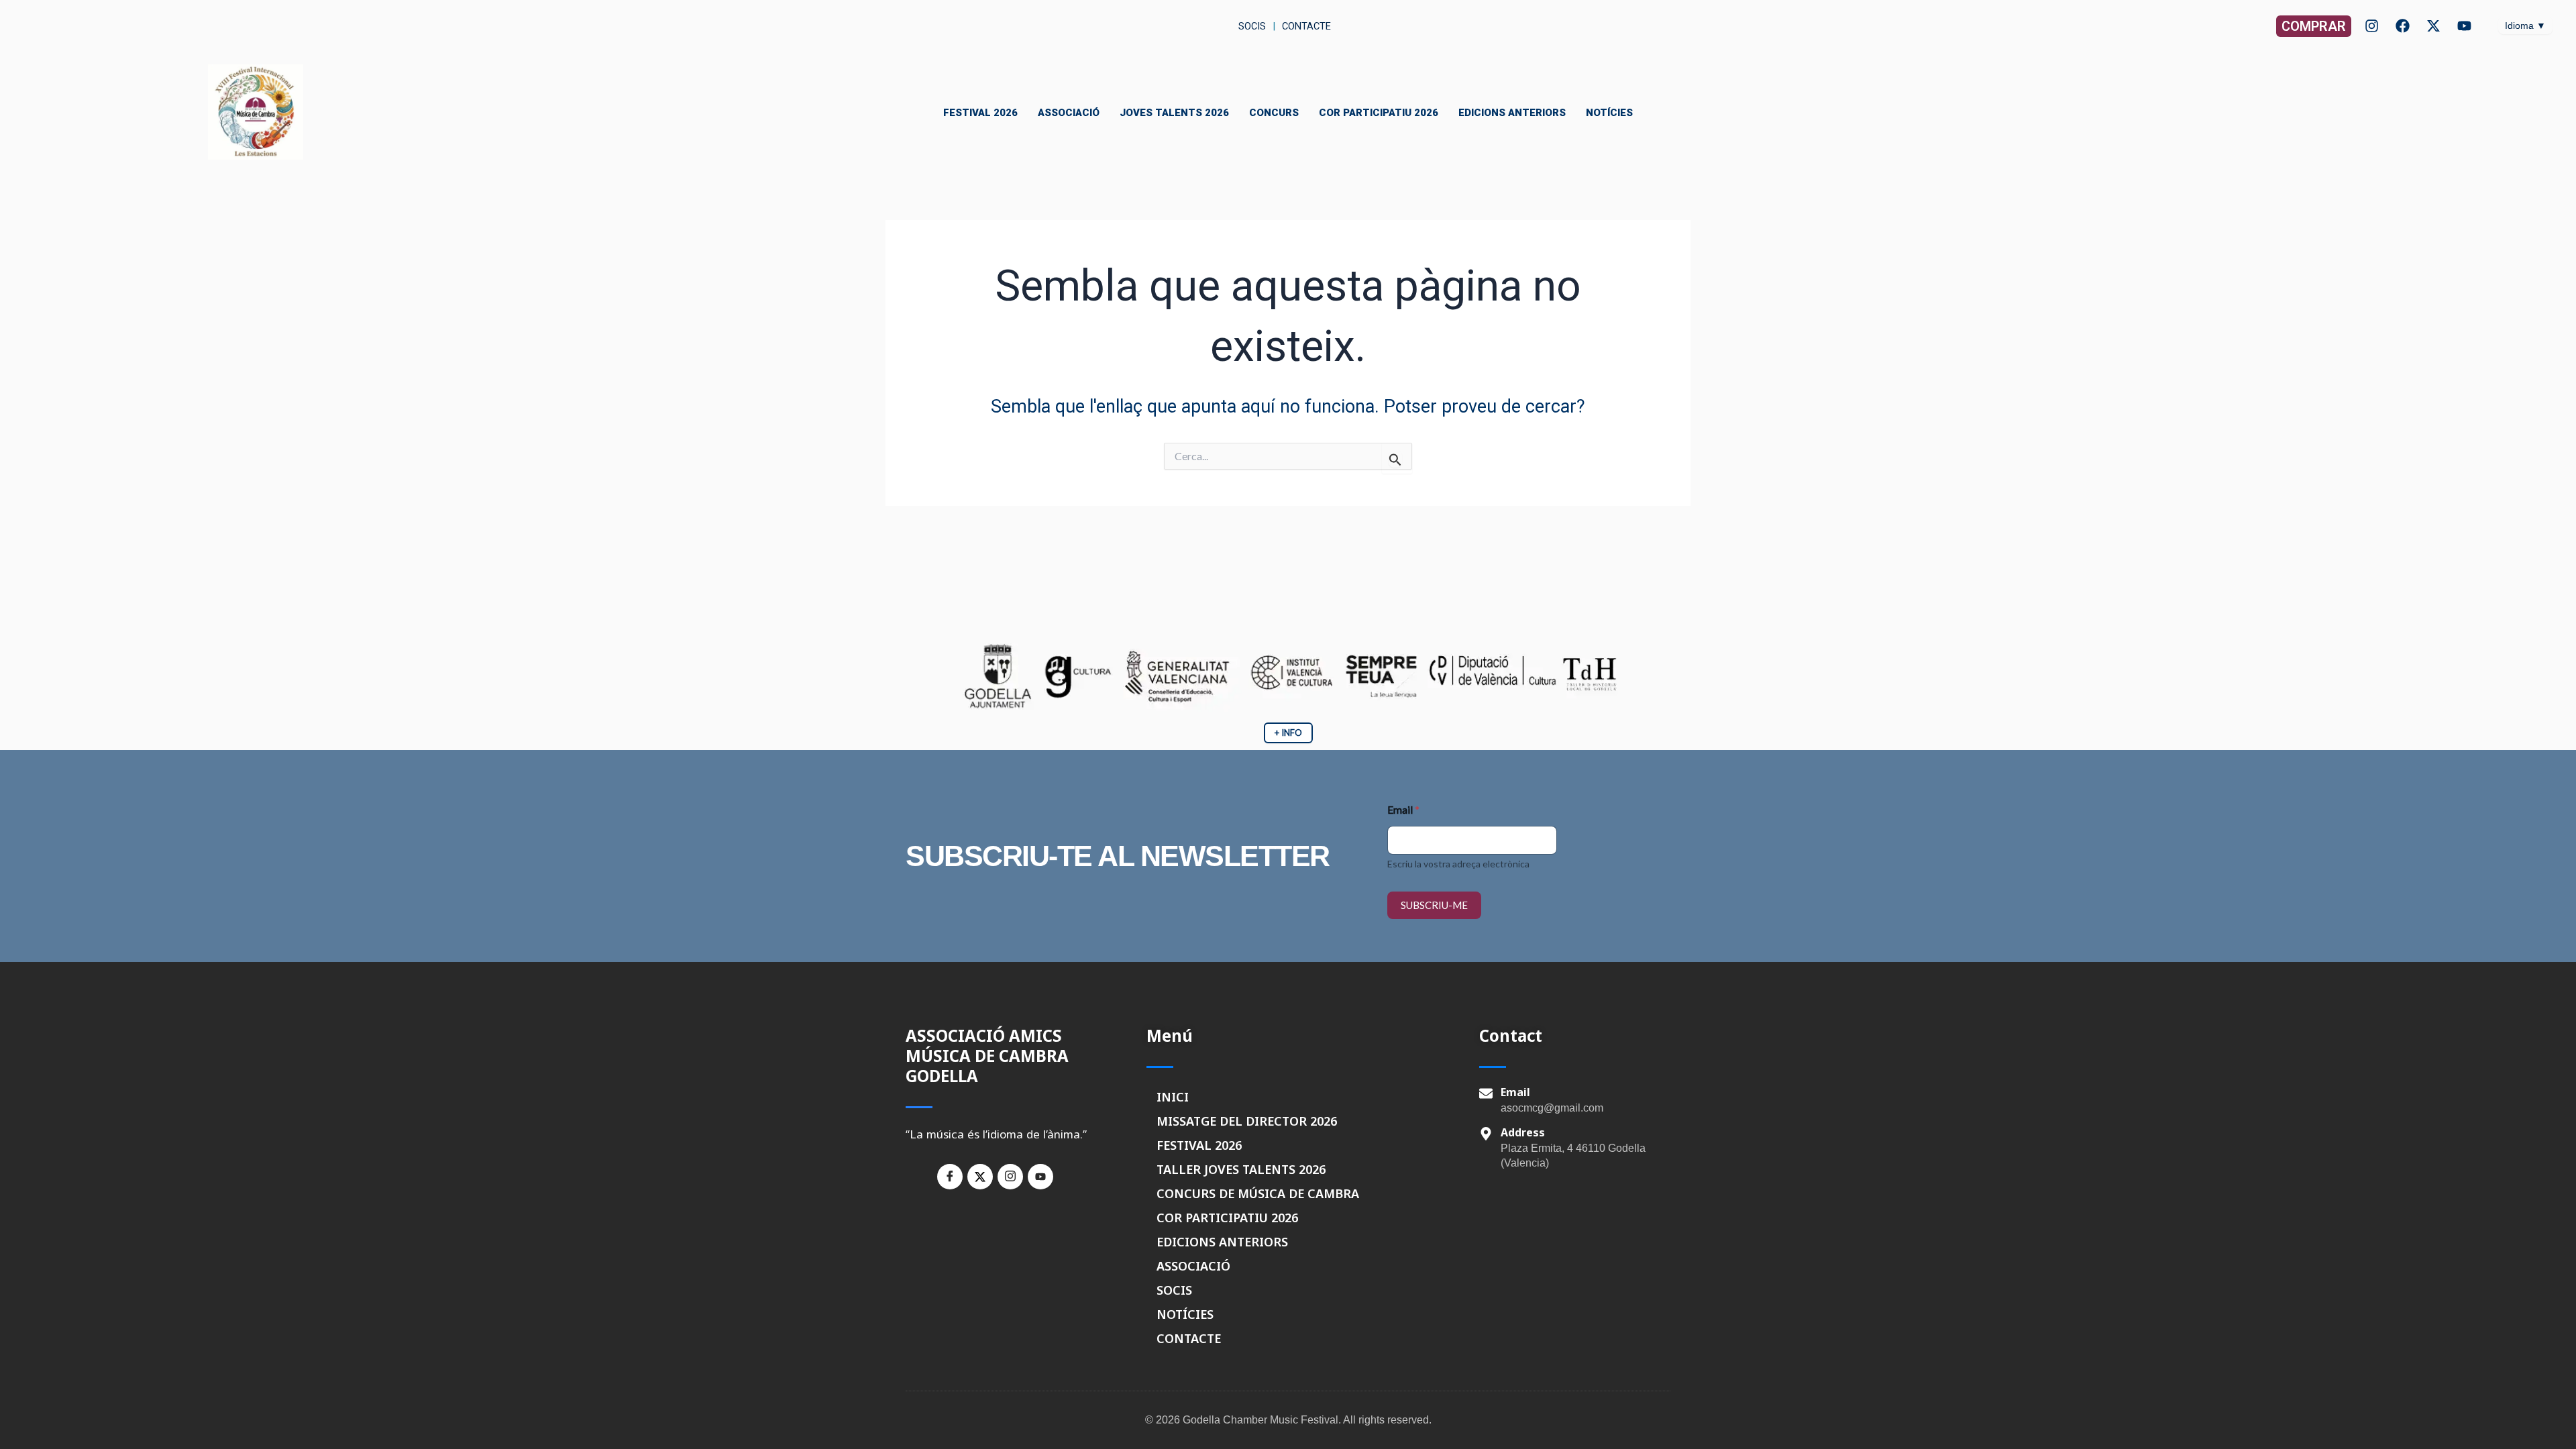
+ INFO (1288, 733)
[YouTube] (2464, 26)
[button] (2314, 26)
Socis (1251, 26)
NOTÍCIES (1609, 113)
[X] (2433, 26)
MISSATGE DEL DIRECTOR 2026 (1247, 1121)
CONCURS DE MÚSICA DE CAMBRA (1258, 1193)
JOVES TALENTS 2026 (1174, 113)
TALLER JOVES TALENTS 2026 (1241, 1169)
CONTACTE (1189, 1338)
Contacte (1306, 26)
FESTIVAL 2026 (980, 113)
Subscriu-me (1434, 905)
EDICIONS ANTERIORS (1512, 113)
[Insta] (1010, 1177)
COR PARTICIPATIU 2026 (1379, 113)
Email (1403, 809)
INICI (1173, 1097)
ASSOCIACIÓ (1069, 113)
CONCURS (1274, 113)
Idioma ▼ (2525, 25)
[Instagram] (2372, 26)
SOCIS (1174, 1290)
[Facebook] (2403, 26)
